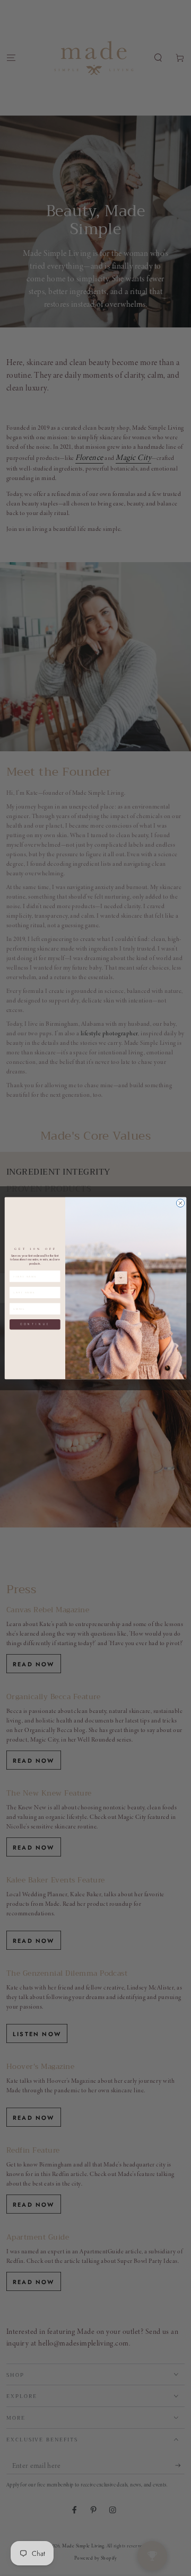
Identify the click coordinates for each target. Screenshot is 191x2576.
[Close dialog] (180, 1203)
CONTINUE (35, 1324)
